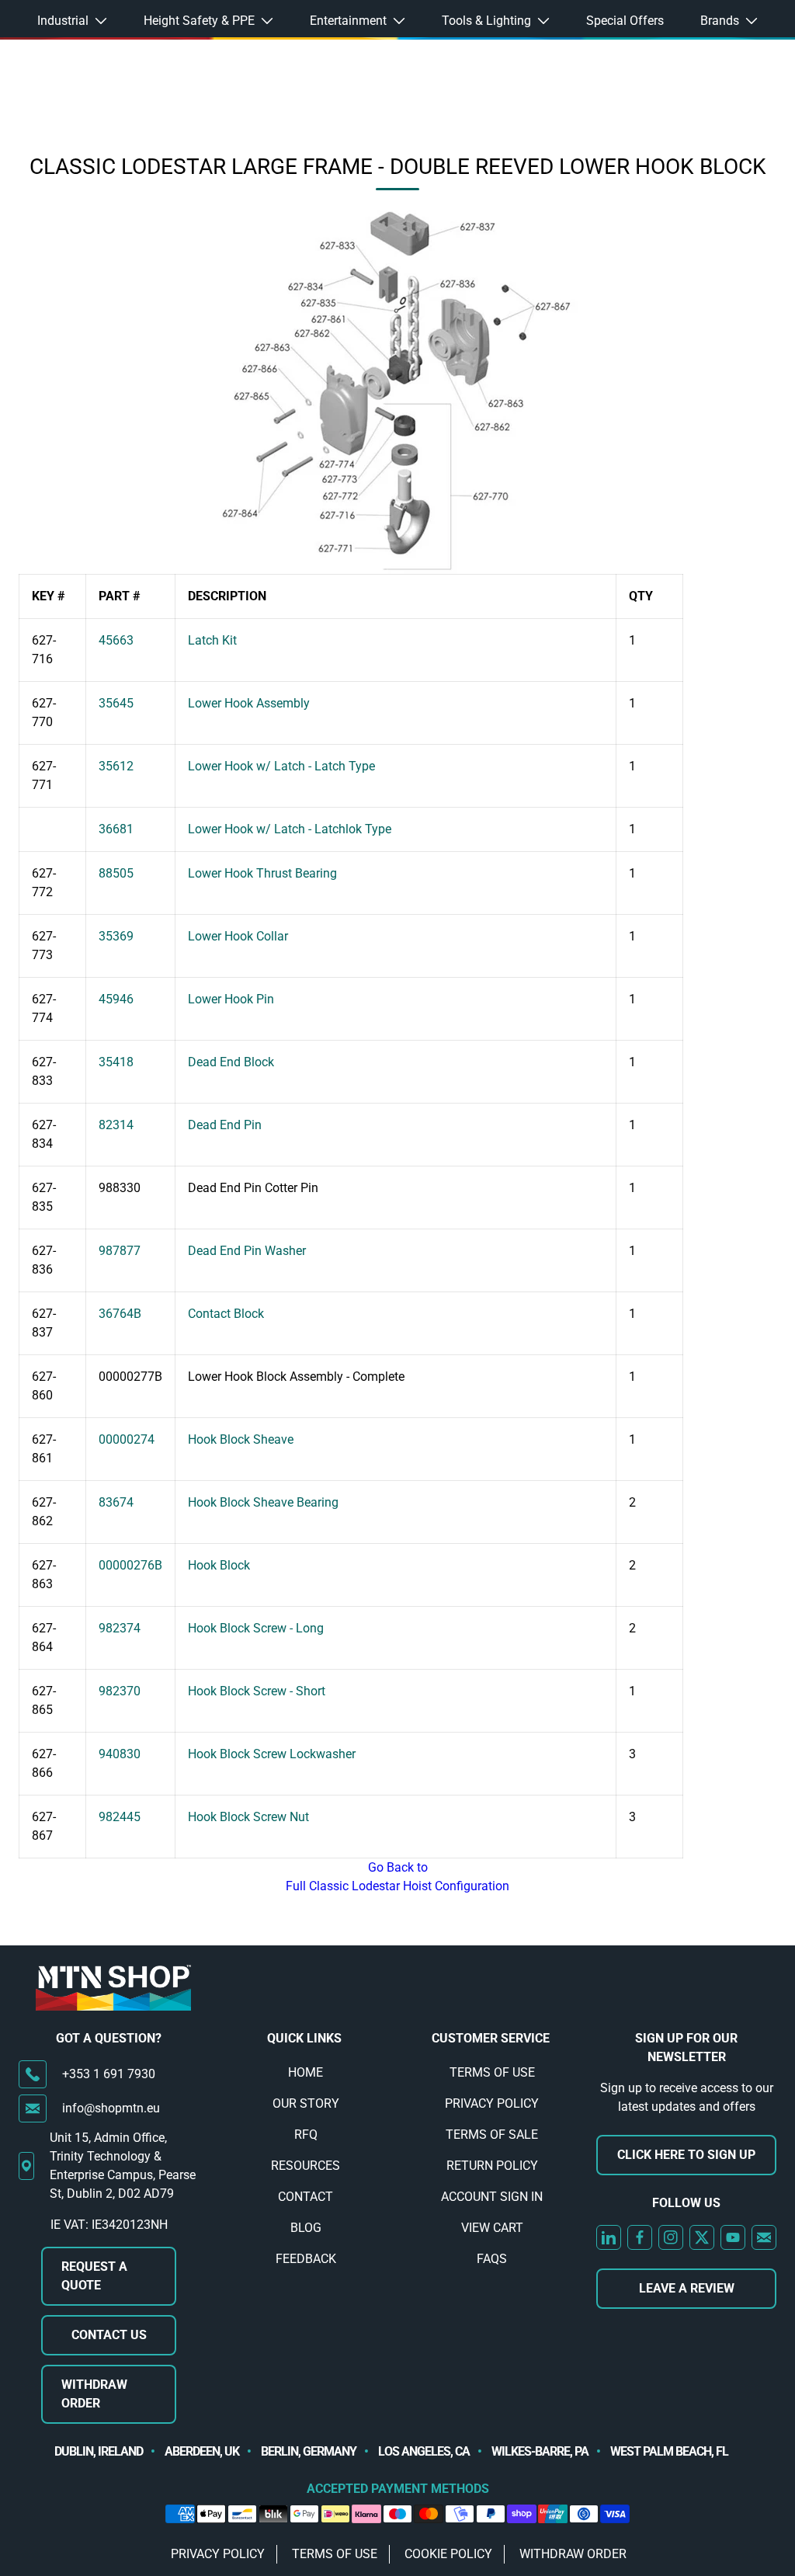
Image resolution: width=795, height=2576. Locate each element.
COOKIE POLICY (448, 2554)
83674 (116, 1502)
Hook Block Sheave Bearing (263, 1502)
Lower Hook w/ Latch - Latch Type (281, 766)
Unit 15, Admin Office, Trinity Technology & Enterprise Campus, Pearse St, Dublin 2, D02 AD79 (123, 2166)
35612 (116, 766)
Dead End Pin (225, 1125)
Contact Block (226, 1314)
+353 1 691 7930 (109, 2074)
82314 (116, 1125)
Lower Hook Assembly (249, 703)
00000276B (130, 1565)
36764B (120, 1314)
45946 (116, 999)
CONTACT (306, 2197)
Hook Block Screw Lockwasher (272, 1754)
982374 (120, 1628)
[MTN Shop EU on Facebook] (640, 2237)
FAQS (492, 2259)
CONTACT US (109, 2335)
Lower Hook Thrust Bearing (262, 873)
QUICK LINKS (304, 2038)
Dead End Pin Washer (247, 1251)
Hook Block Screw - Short (257, 1691)
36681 (116, 829)
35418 (116, 1062)
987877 (120, 1251)
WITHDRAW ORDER (94, 2394)
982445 (120, 1817)
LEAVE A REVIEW (687, 2288)
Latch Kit (212, 640)
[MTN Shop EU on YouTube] (733, 2237)
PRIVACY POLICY (492, 2103)
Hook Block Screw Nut (248, 1817)
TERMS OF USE (492, 2072)
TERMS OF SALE (492, 2134)
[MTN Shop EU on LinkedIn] (609, 2237)
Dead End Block (231, 1062)
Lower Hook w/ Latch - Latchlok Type (290, 829)
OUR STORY (306, 2103)
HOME (306, 2072)
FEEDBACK (306, 2259)
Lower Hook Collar (238, 936)
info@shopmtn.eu (111, 2108)
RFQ (306, 2134)
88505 (116, 873)
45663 (116, 640)
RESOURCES (306, 2166)
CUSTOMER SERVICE (491, 2038)
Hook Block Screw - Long (256, 1628)
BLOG (306, 2228)
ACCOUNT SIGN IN (492, 2197)
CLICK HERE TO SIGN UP (686, 2155)
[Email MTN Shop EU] (764, 2237)
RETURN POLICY (492, 2166)
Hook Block (219, 1565)
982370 (120, 1691)
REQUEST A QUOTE (94, 2276)
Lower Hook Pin (231, 999)
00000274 (127, 1439)
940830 (120, 1754)
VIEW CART (492, 2228)
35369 (116, 936)
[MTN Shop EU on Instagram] (671, 2237)
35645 (116, 703)
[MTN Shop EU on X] (702, 2237)
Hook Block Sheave (241, 1439)
